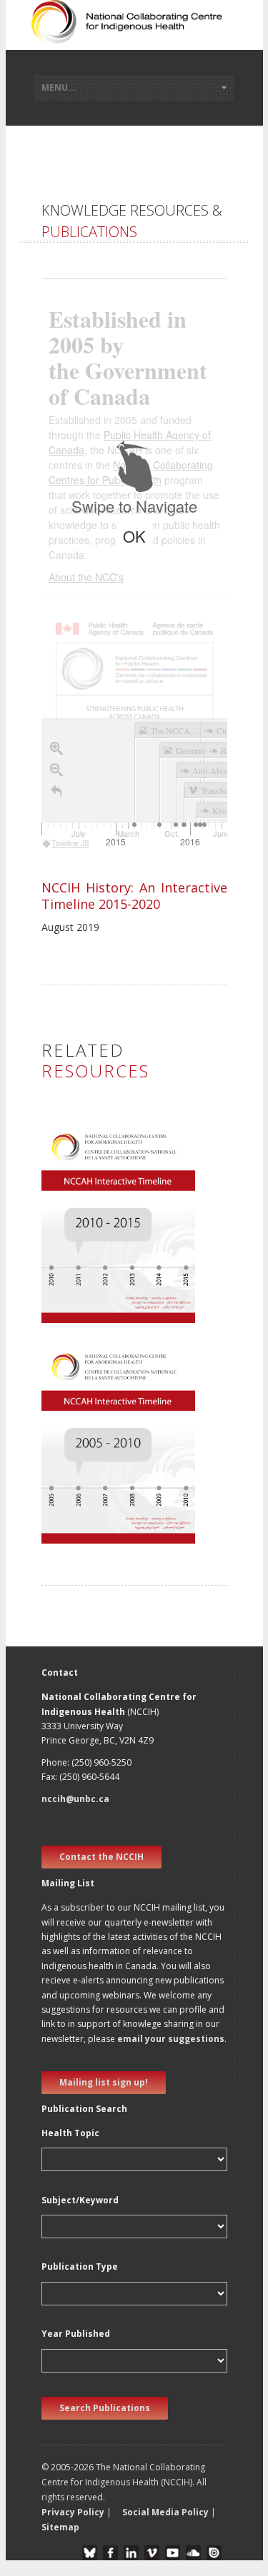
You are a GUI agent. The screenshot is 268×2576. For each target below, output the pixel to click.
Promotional (78, 1258)
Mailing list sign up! (104, 2082)
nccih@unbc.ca (75, 1799)
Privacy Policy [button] (73, 2512)
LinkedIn (131, 2553)
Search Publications (105, 2408)
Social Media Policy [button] (165, 2512)
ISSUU (214, 2553)
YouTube (173, 2553)
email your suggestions (171, 2039)
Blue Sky (90, 2553)
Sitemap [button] (60, 2527)
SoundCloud (193, 2553)
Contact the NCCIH (101, 1857)
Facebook (110, 2553)
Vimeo (152, 2553)
